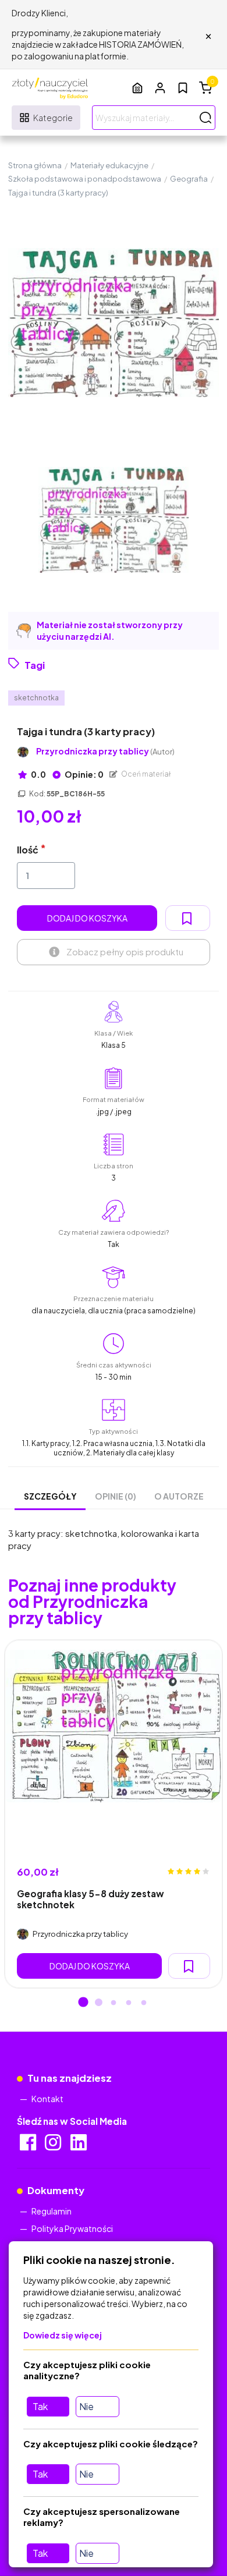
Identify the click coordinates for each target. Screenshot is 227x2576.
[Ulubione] (183, 88)
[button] (160, 88)
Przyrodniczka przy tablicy (105, 751)
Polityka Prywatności (72, 2228)
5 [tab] (144, 2003)
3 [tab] (114, 2003)
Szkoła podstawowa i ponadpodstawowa (85, 179)
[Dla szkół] (137, 88)
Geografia (189, 179)
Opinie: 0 (84, 774)
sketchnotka (36, 698)
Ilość (28, 850)
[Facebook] (29, 2146)
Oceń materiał (146, 774)
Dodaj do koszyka (87, 918)
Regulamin (52, 2211)
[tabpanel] (114, 1814)
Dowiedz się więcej (63, 2335)
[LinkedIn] (79, 2146)
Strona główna (35, 165)
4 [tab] (129, 2003)
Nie (86, 2406)
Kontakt (47, 2099)
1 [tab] (83, 2003)
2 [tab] (98, 2003)
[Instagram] (54, 2146)
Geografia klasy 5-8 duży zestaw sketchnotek (91, 1899)
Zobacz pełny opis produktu (125, 952)
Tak (40, 2406)
